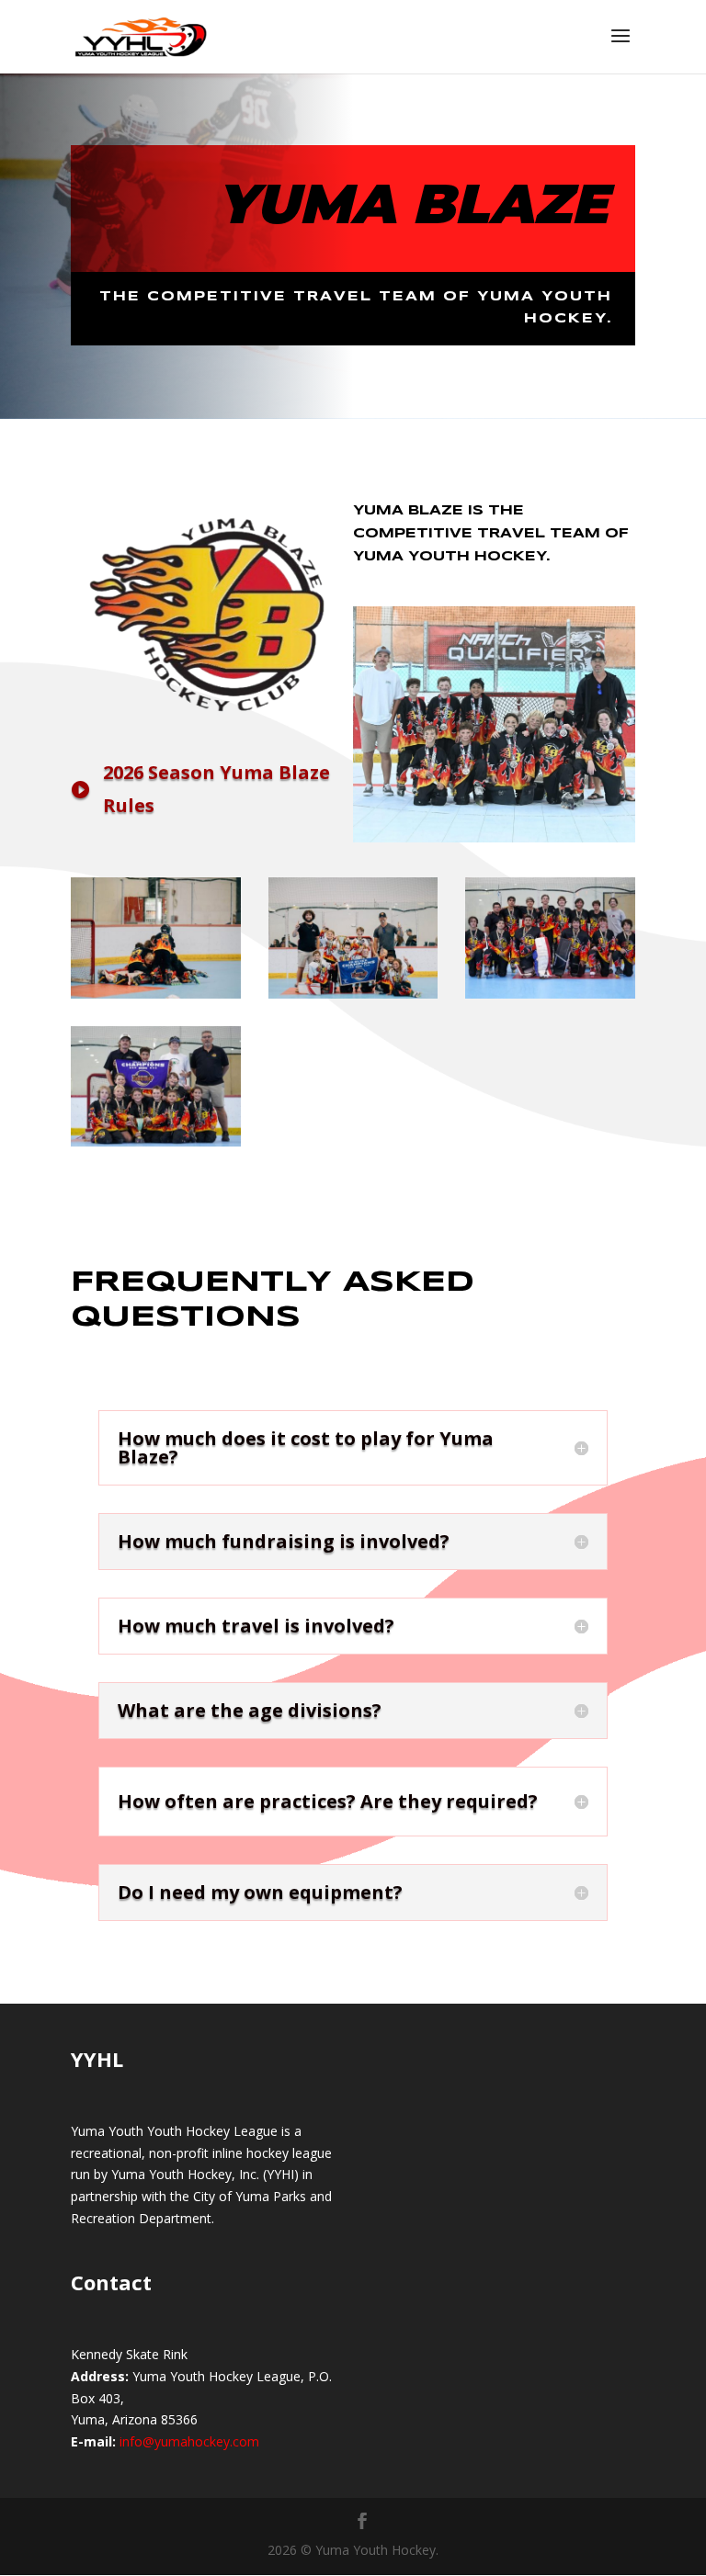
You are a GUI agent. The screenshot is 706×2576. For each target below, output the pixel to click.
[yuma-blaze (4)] (550, 994)
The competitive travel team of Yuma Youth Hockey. (356, 308)
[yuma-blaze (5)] (156, 1141)
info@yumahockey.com (189, 2441)
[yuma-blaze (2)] (156, 994)
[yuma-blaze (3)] (353, 994)
